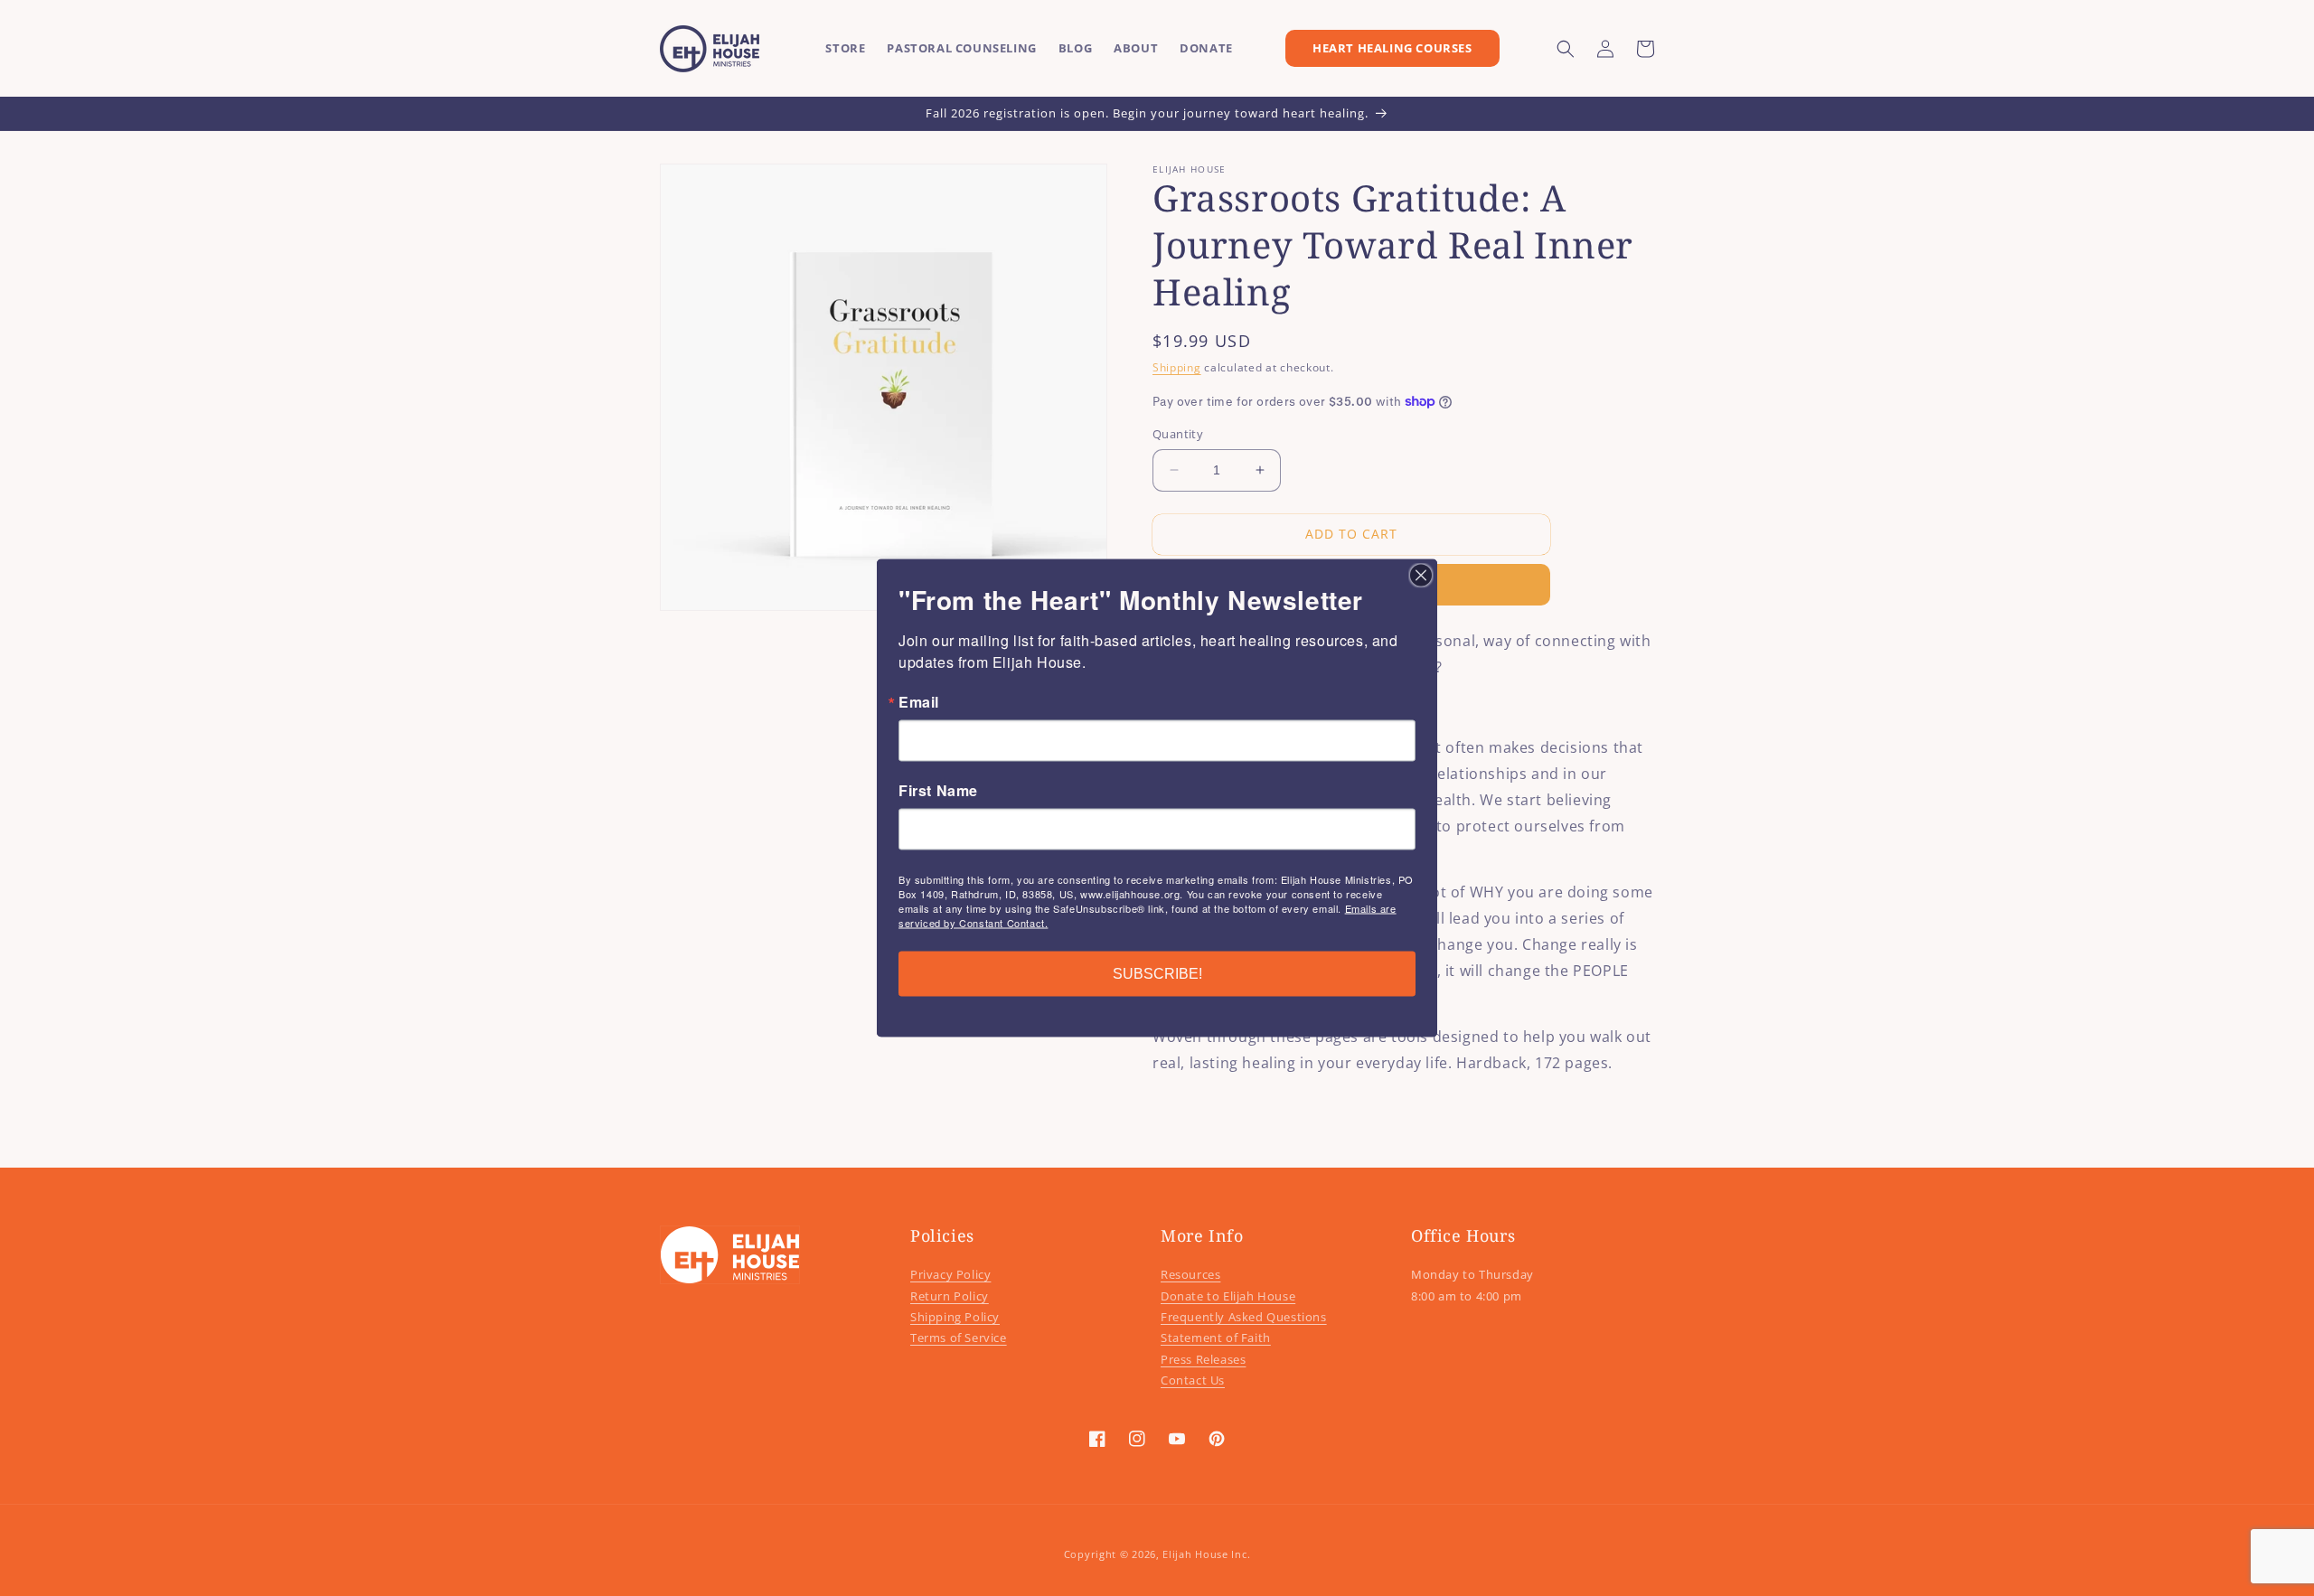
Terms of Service (959, 1338)
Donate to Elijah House (1228, 1296)
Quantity (1178, 434)
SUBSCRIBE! (1157, 974)
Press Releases (1203, 1359)
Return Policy (950, 1296)
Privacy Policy (950, 1274)
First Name (938, 791)
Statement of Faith (1216, 1338)
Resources (1190, 1274)
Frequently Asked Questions (1244, 1317)
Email (919, 702)
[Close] (1421, 576)
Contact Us (1193, 1380)
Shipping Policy (955, 1317)
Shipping (1177, 367)
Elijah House (1195, 1554)
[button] (1566, 49)
